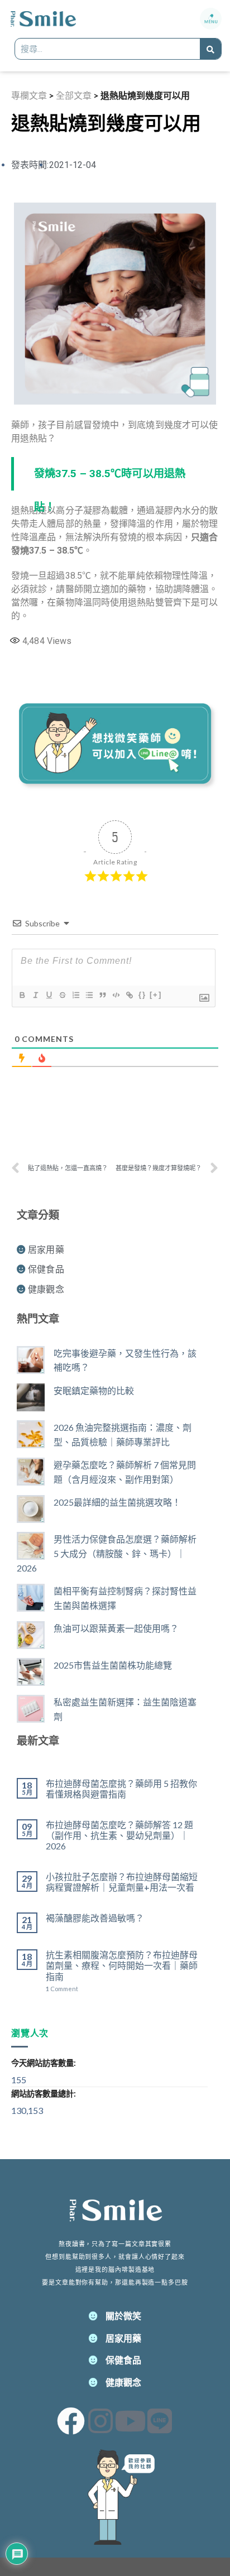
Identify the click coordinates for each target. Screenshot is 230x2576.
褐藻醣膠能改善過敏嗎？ (95, 1918)
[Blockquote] (102, 995)
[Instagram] (100, 2421)
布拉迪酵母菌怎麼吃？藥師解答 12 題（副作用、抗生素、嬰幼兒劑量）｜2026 (119, 1835)
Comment (62, 1989)
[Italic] (35, 995)
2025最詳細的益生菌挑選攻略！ (117, 1502)
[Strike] (62, 995)
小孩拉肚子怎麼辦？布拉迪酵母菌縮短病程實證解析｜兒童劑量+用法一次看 (122, 1882)
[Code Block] (116, 995)
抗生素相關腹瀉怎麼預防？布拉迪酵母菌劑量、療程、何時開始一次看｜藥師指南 (122, 1965)
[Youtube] (130, 2421)
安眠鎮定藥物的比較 (94, 1390)
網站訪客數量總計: (44, 2094)
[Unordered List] (89, 995)
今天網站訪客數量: (44, 2063)
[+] (156, 995)
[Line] (160, 2421)
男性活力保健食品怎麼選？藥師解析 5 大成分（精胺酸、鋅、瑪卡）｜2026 (107, 1553)
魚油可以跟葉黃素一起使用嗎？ (116, 1628)
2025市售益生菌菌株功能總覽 (113, 1665)
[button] (211, 19)
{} (142, 995)
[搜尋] (210, 49)
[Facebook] (71, 2421)
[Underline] (49, 995)
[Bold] (22, 995)
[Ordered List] (75, 995)
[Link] (129, 995)
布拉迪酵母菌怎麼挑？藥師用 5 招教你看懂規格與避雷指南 (121, 1789)
